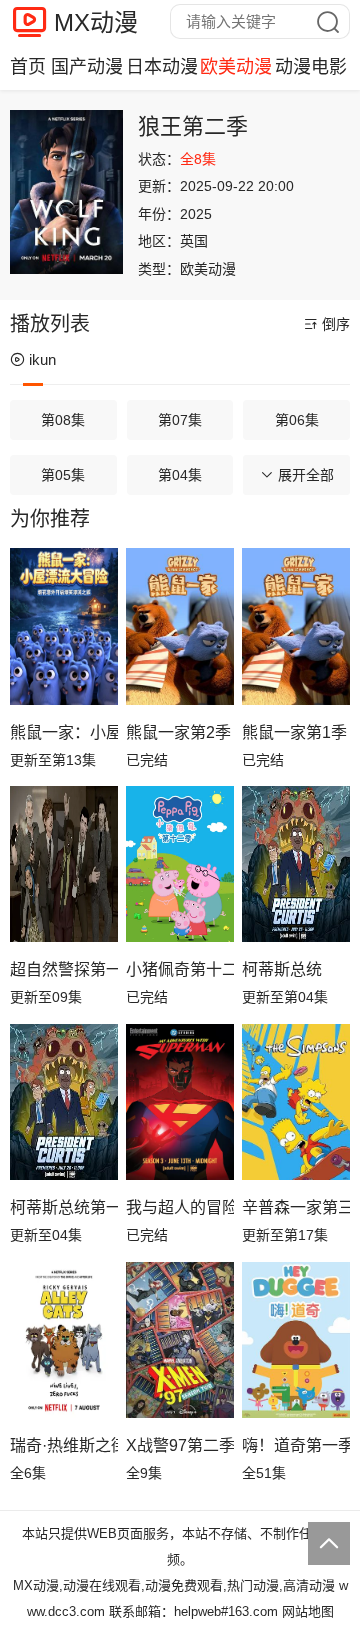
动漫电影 (311, 67)
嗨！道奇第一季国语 (296, 1445)
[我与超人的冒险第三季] (180, 1102)
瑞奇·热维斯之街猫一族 (64, 1445)
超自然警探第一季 (64, 969)
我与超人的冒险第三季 (180, 1207)
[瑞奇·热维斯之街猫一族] (64, 1340)
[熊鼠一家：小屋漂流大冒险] (64, 626)
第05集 (63, 475)
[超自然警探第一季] (64, 864)
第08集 (63, 420)
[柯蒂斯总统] (296, 864)
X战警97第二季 (180, 1445)
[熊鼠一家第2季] (180, 626)
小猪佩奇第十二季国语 (180, 969)
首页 (28, 67)
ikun (42, 359)
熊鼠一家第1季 (294, 732)
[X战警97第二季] (180, 1340)
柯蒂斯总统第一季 (64, 1207)
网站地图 (308, 1611)
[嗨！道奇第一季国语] (296, 1340)
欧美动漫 (236, 67)
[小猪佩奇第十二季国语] (180, 864)
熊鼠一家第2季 (178, 732)
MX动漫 (96, 22)
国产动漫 (87, 67)
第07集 (180, 420)
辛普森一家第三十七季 (296, 1207)
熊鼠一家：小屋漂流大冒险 (64, 732)
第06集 (297, 420)
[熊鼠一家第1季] (296, 626)
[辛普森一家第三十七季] (296, 1102)
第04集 (180, 475)
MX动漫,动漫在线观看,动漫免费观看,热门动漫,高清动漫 (174, 1585)
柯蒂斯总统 (282, 969)
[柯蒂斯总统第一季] (64, 1102)
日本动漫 (162, 67)
